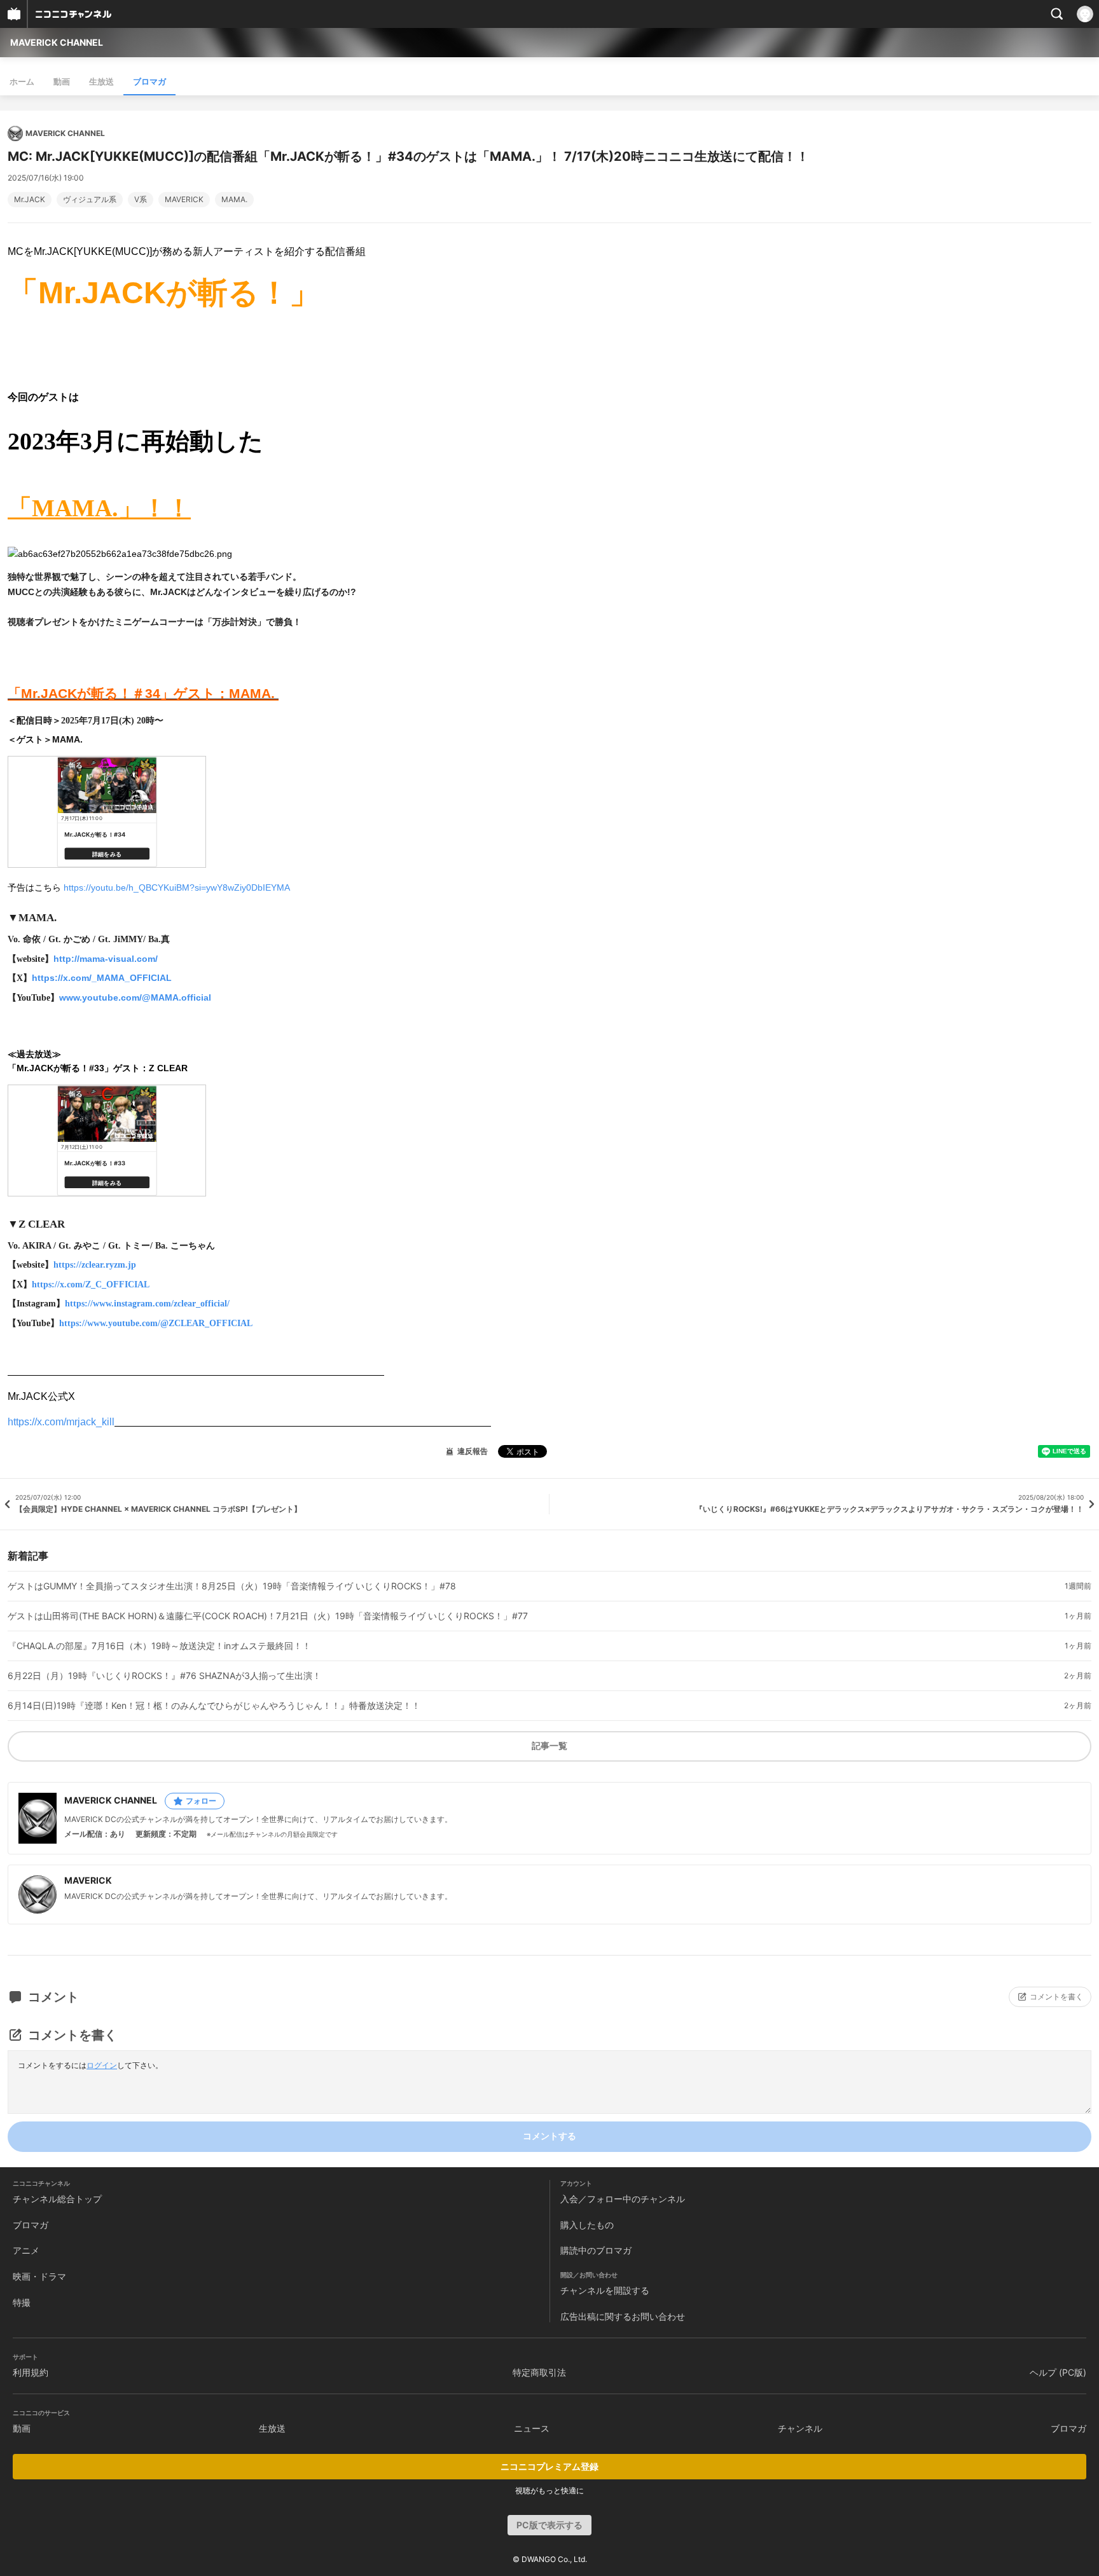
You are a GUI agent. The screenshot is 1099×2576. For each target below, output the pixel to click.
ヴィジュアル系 (90, 200)
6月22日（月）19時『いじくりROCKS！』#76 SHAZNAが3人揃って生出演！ (164, 1676)
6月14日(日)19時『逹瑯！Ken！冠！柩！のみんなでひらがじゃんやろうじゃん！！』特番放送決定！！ (214, 1706)
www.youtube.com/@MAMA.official (135, 997)
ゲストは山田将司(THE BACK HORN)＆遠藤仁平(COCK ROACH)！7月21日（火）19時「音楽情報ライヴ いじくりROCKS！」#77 (268, 1616)
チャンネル (800, 2428)
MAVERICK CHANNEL (57, 42)
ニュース (532, 2428)
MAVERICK (184, 200)
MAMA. (234, 200)
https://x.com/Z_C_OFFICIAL (91, 1285)
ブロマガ (149, 81)
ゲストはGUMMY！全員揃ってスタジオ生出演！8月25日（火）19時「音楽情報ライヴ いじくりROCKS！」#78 (232, 1586)
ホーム (22, 81)
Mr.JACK (30, 200)
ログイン (102, 2065)
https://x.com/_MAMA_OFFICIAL (102, 978)
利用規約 (31, 2372)
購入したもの (587, 2225)
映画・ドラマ (39, 2276)
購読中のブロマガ (596, 2250)
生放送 (101, 81)
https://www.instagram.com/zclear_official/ (147, 1304)
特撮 (22, 2302)
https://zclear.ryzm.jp (95, 1265)
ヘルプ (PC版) (1058, 2372)
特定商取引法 (539, 2372)
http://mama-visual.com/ (106, 959)
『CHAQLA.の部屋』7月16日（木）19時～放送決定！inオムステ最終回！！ (159, 1646)
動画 (62, 81)
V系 (141, 200)
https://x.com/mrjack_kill (61, 1422)
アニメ (26, 2250)
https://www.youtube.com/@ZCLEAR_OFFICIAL (156, 1323)
